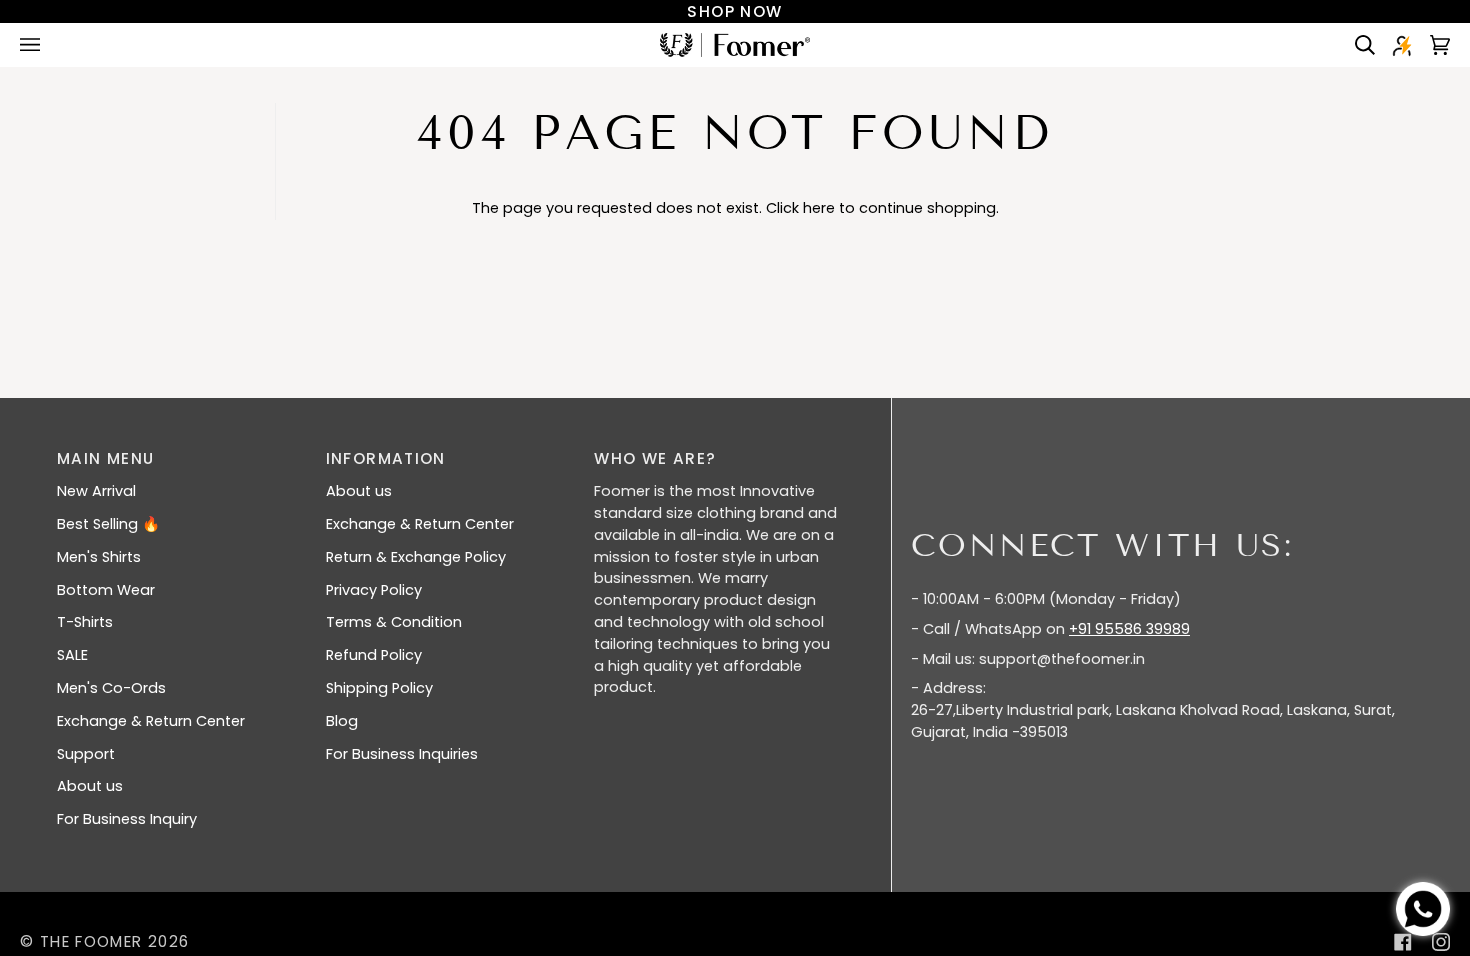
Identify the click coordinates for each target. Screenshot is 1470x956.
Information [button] (386, 458)
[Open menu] (50, 45)
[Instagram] (1441, 942)
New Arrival (96, 491)
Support (86, 754)
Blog (342, 721)
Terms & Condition (394, 622)
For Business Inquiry (127, 819)
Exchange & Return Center (151, 721)
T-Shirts (85, 622)
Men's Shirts (99, 557)
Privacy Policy (374, 590)
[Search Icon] (1357, 45)
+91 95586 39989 (1129, 629)
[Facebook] (1403, 942)
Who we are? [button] (655, 458)
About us (90, 786)
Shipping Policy (379, 688)
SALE (72, 655)
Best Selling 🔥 (108, 524)
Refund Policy (374, 655)
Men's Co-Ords (111, 688)
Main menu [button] (105, 458)
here (819, 208)
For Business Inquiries (402, 754)
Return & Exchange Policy (416, 557)
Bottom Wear (106, 590)
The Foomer (91, 941)
